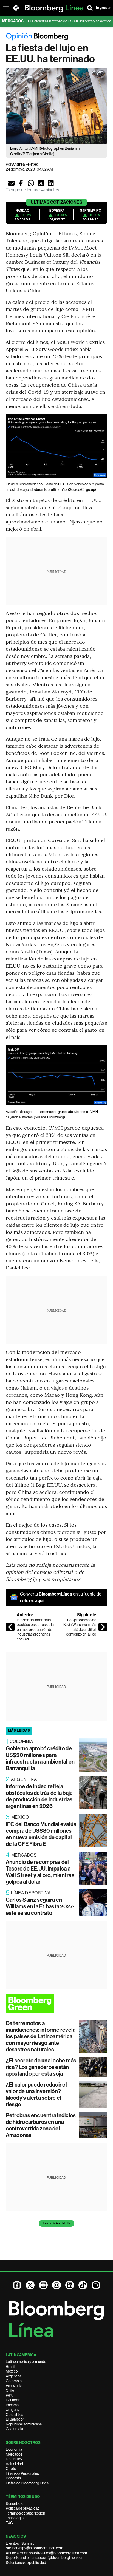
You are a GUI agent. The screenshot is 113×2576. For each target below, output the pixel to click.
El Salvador (15, 2419)
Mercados (14, 2454)
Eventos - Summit (20, 2543)
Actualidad (14, 2464)
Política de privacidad (23, 2508)
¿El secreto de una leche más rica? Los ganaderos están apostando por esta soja (41, 2067)
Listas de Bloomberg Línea (27, 2483)
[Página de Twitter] (30, 2285)
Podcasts (13, 2478)
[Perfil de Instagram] (56, 2285)
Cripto (11, 2469)
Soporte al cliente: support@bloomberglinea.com (45, 2558)
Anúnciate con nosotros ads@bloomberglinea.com (46, 2553)
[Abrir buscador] (90, 8)
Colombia (14, 2381)
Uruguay (13, 2410)
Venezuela (14, 2386)
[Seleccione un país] (16, 8)
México (12, 2371)
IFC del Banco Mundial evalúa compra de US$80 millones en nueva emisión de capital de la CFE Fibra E (41, 1834)
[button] (11, 183)
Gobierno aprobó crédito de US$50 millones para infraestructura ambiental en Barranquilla (40, 1758)
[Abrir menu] (6, 8)
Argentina (14, 2376)
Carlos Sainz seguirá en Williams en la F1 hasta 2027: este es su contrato (40, 1906)
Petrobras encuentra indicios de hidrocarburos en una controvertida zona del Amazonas (41, 2125)
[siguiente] (103, 1627)
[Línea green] (57, 2003)
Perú (9, 2395)
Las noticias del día (56, 2223)
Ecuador (13, 2400)
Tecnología (15, 2518)
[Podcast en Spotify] (96, 2285)
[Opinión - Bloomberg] (57, 37)
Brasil (10, 2367)
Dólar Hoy (14, 2459)
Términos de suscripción (25, 2513)
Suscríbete (15, 2504)
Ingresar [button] (103, 8)
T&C (9, 2523)
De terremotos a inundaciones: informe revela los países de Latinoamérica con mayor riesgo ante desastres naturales (41, 2036)
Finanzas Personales (22, 2473)
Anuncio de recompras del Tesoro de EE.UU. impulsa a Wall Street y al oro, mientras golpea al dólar (40, 1872)
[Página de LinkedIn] (70, 2285)
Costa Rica (15, 2415)
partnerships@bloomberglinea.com (34, 2548)
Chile (10, 2390)
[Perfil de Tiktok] (83, 2285)
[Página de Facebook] (17, 2285)
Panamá (12, 2405)
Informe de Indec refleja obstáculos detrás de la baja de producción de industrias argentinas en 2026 (35, 1630)
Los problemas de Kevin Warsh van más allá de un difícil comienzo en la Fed (80, 1627)
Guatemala (14, 2429)
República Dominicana (24, 2424)
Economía (14, 2449)
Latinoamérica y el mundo (26, 2362)
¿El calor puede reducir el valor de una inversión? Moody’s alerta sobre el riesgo (36, 2095)
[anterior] (10, 1627)
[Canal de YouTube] (43, 2285)
